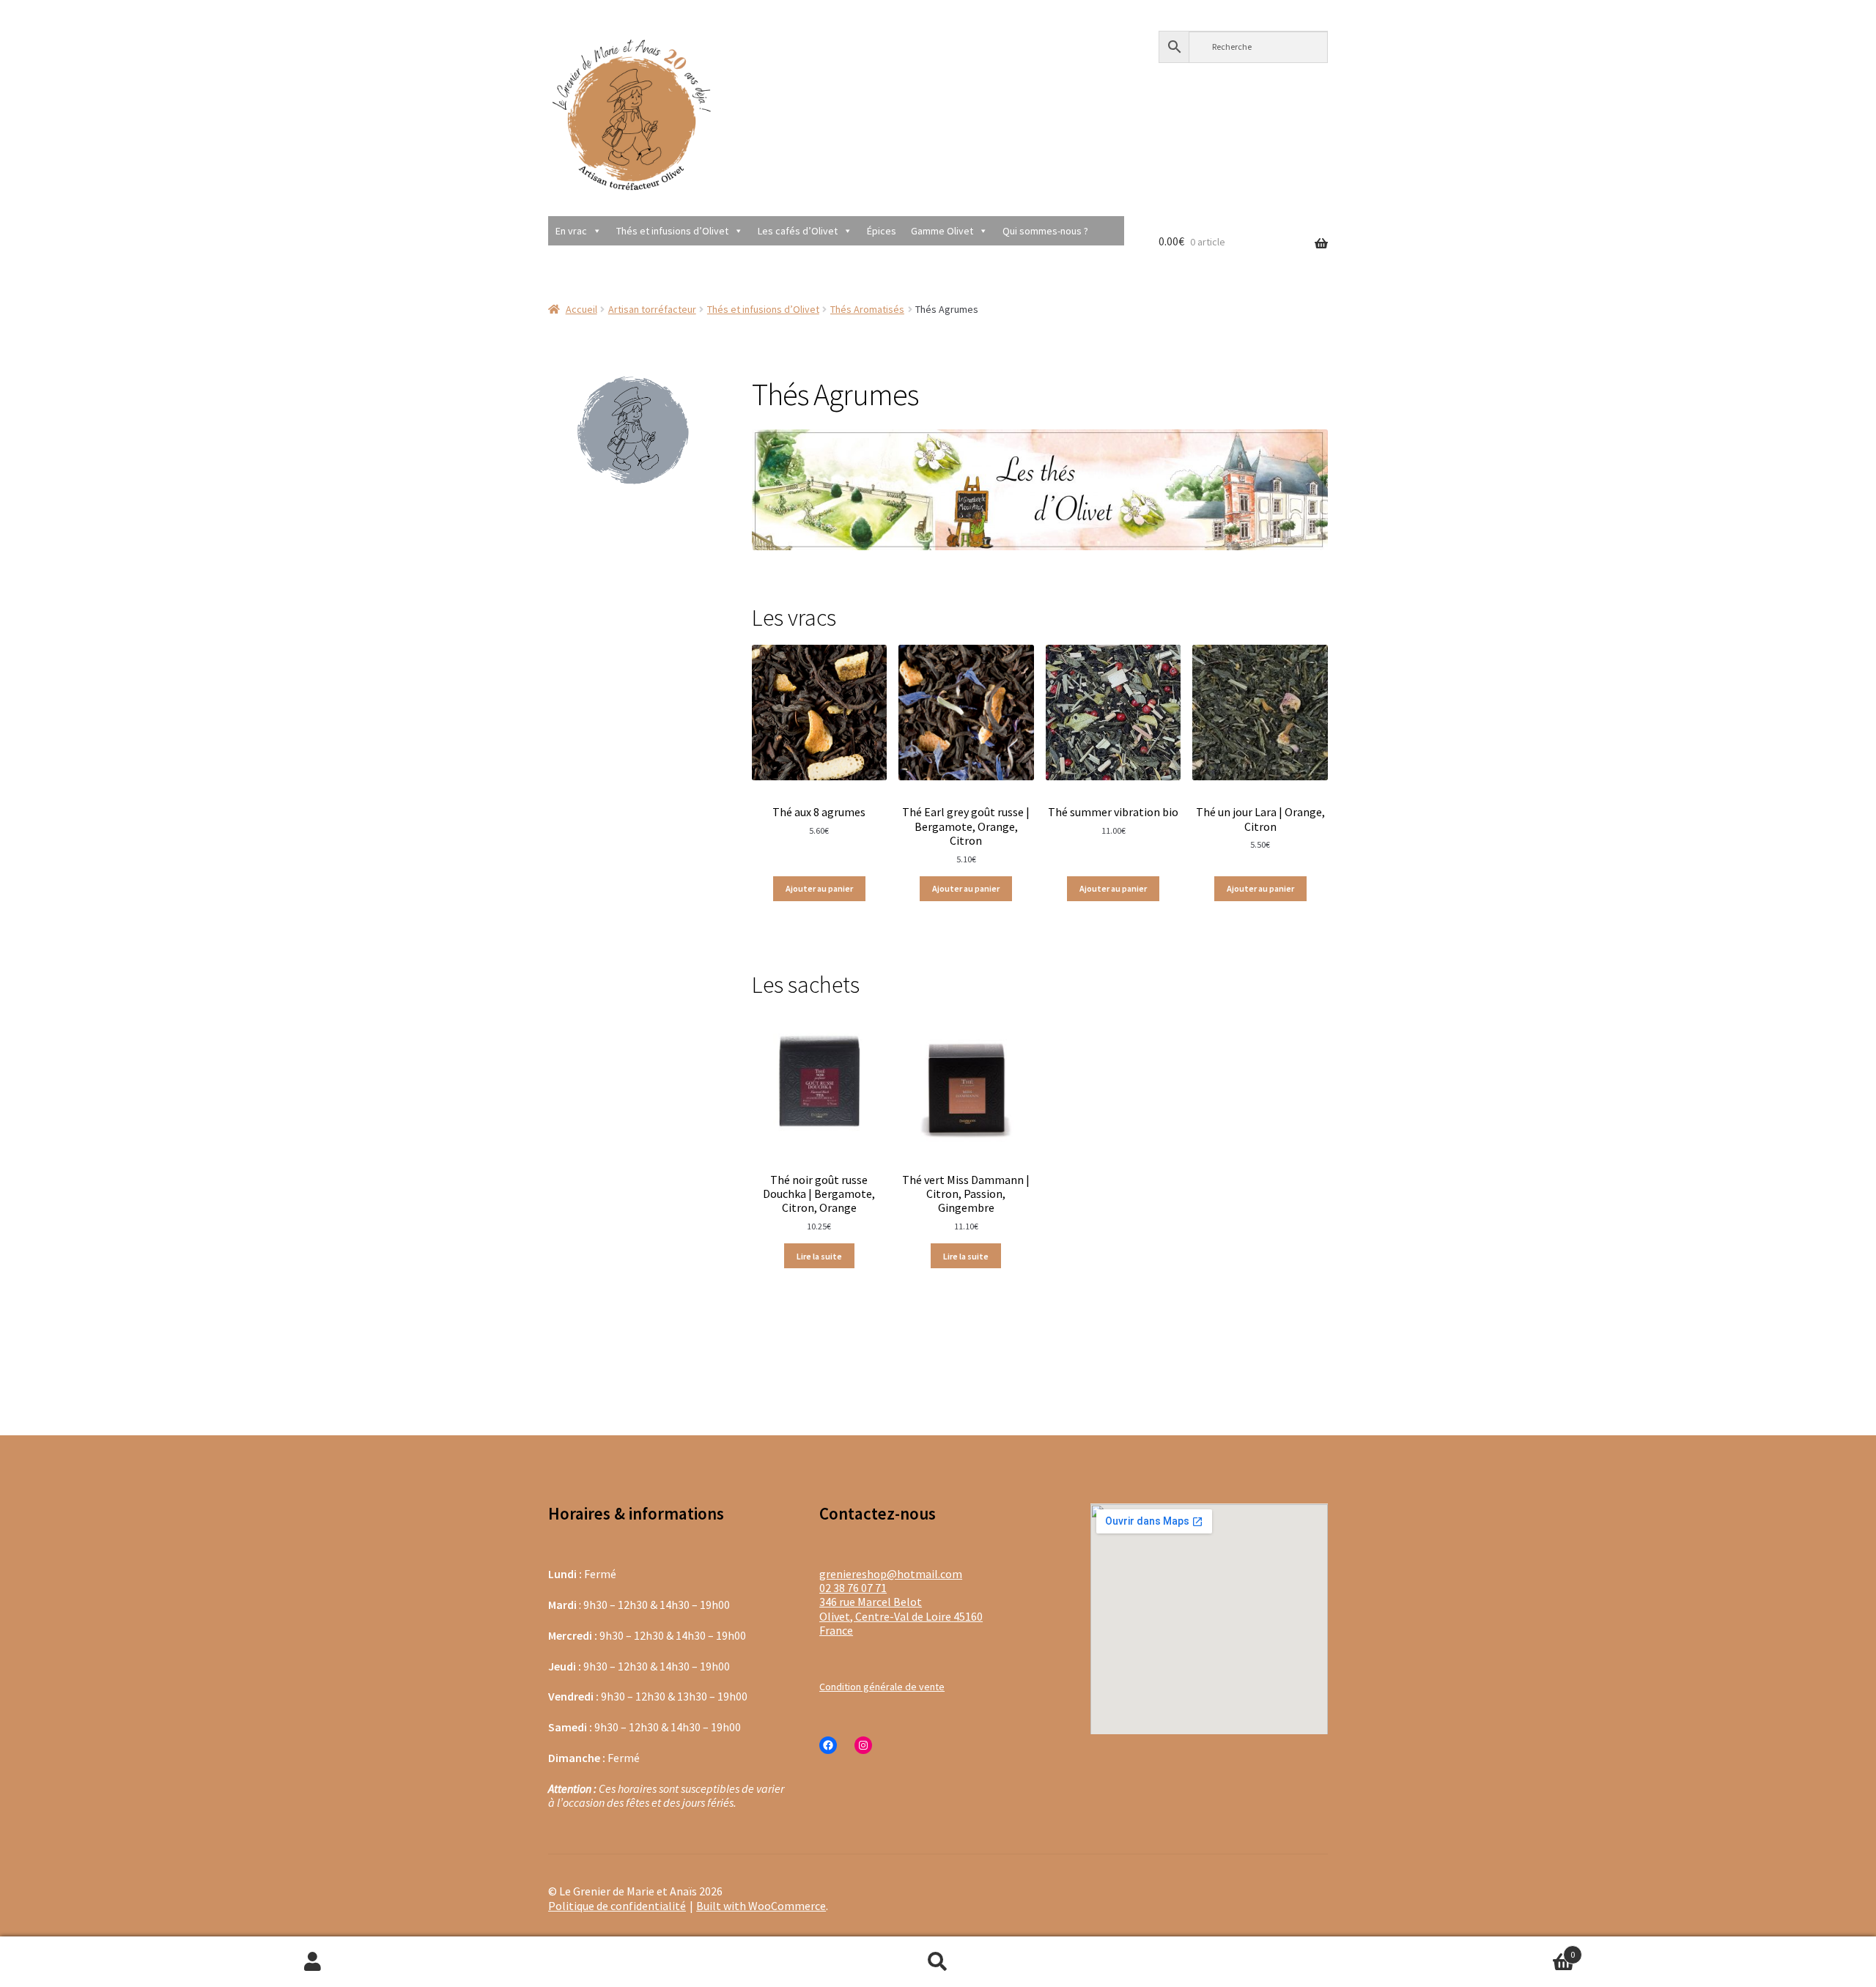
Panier (1413, 1949)
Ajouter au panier (819, 888)
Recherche (938, 1962)
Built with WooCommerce (761, 1906)
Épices (882, 231)
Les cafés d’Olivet (798, 231)
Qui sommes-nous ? (1045, 231)
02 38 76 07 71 (853, 1588)
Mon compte (313, 1962)
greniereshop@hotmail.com (891, 1574)
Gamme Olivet (942, 231)
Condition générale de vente (882, 1687)
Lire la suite (819, 1256)
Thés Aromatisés (867, 309)
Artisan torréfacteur (652, 309)
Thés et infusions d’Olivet (672, 231)
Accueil (581, 309)
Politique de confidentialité (617, 1906)
